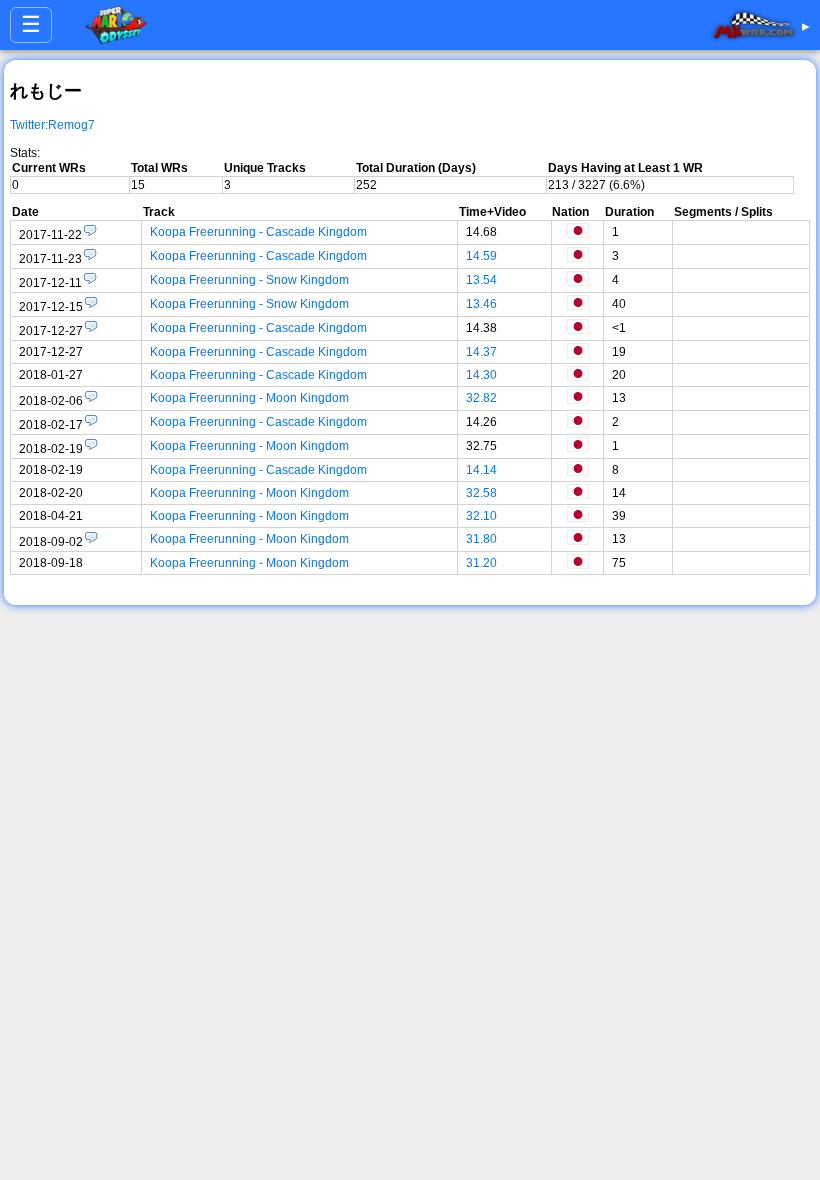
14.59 (481, 256)
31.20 (481, 563)
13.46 (481, 304)
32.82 (481, 398)
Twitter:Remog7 (52, 125)
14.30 (481, 375)
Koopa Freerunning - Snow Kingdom (249, 280)
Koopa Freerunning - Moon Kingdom (249, 398)
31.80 (481, 539)
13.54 (481, 280)
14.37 (481, 352)
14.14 (481, 470)
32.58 (481, 493)
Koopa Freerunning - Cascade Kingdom (258, 232)
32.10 (481, 516)
